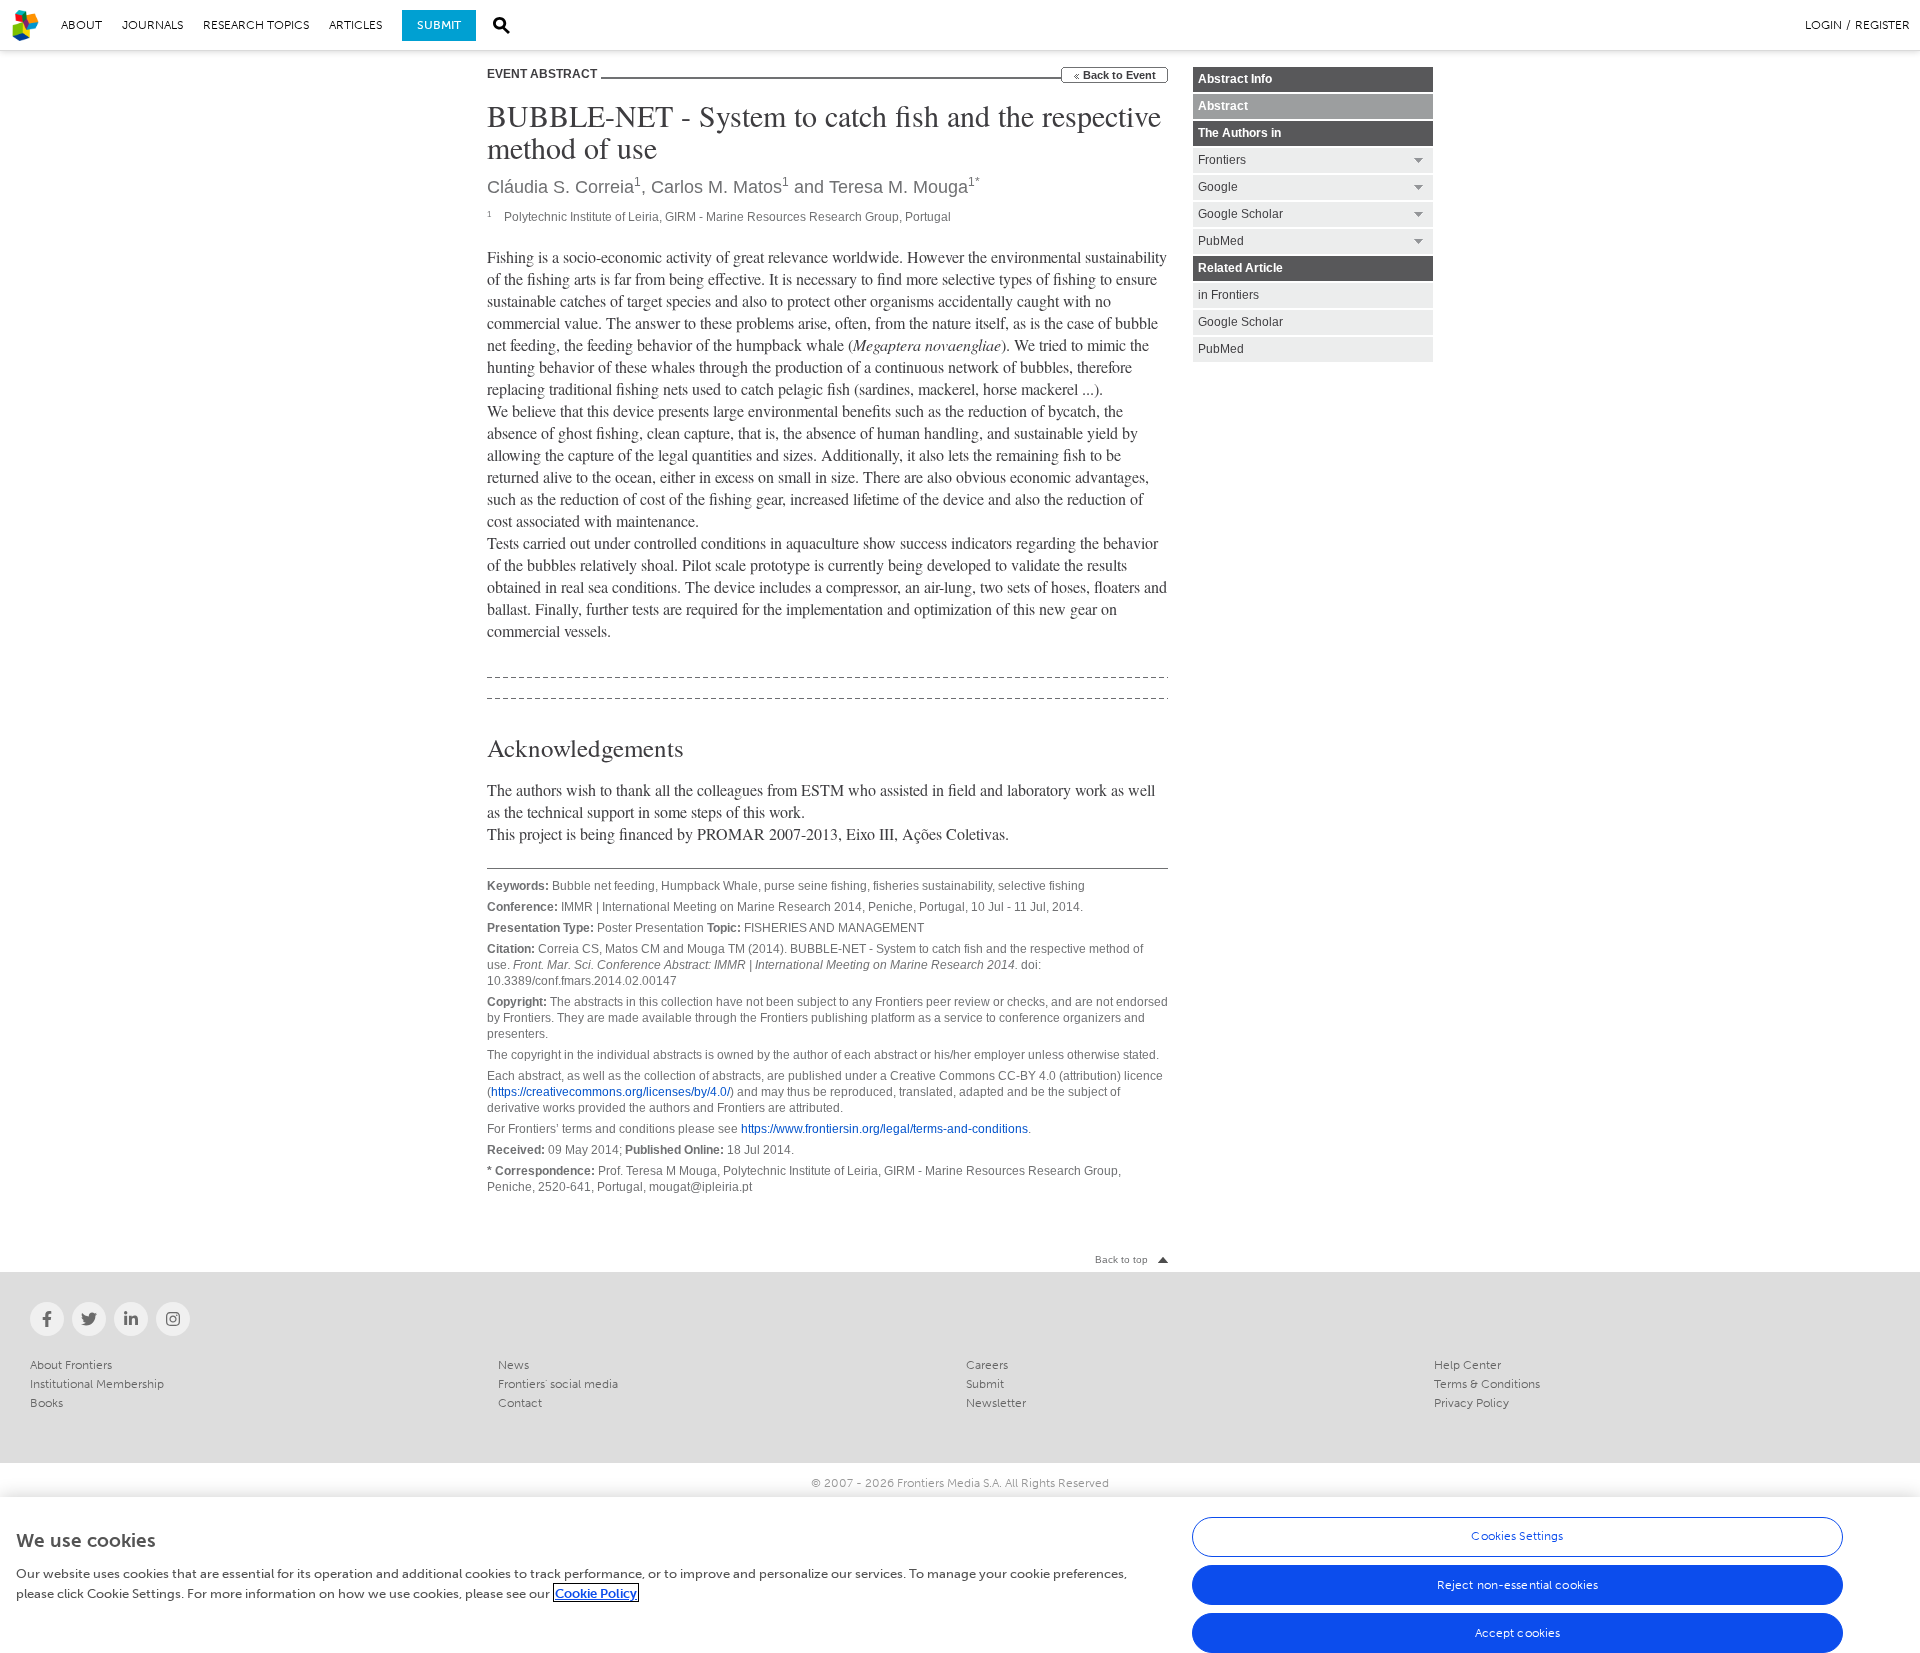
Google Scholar (1240, 322)
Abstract (1223, 106)
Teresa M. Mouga (898, 187)
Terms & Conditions (1487, 1384)
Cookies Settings (1517, 1537)
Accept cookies (1518, 1633)
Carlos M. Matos (716, 187)
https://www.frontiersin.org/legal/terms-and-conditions (884, 1129)
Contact (520, 1403)
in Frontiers (1228, 295)
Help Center (1467, 1365)
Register (1882, 25)
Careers (987, 1365)
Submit (439, 25)
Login (1823, 25)
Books (46, 1403)
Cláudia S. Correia (560, 187)
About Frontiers (71, 1365)
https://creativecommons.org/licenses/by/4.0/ (610, 1092)
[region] (960, 1575)
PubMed (1221, 349)
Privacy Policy (1471, 1403)
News (513, 1365)
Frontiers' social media (558, 1384)
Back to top (1121, 1259)
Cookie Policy (596, 1592)
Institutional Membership (97, 1384)
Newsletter (996, 1403)
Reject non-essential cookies (1517, 1585)
